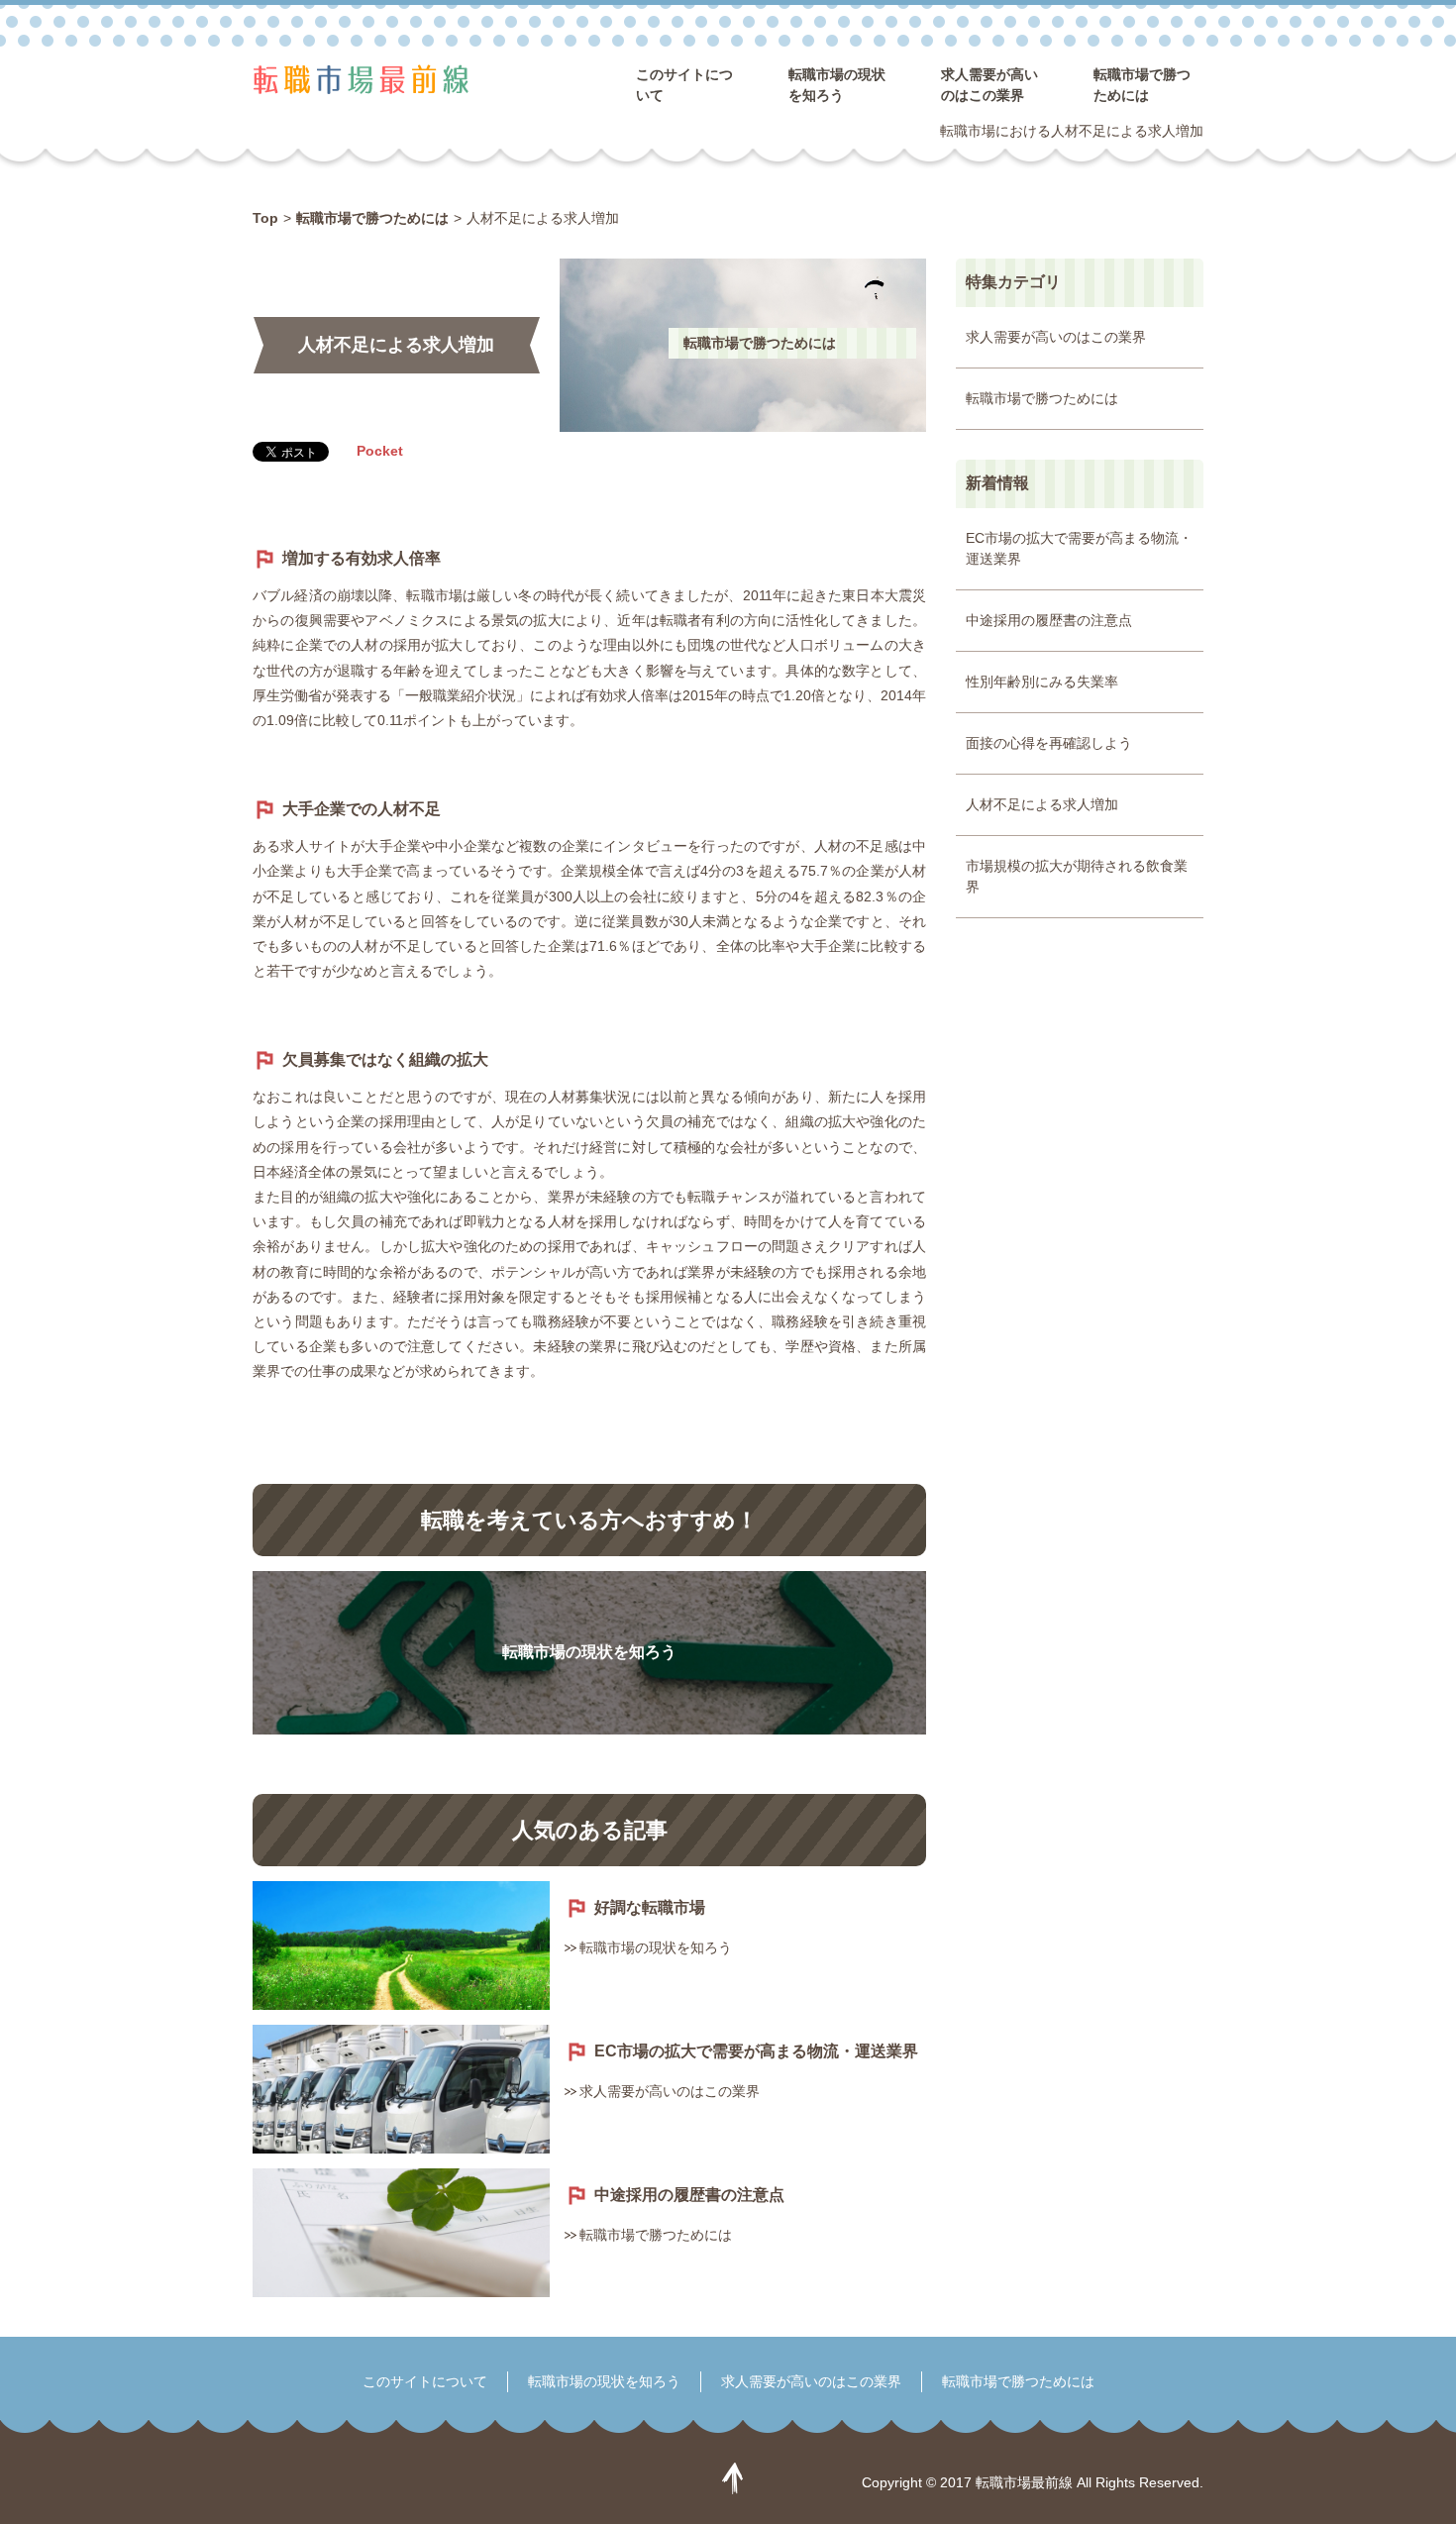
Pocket (380, 451)
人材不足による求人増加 (1042, 804)
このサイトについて (425, 2381)
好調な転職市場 (650, 1907)
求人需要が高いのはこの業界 (670, 2091)
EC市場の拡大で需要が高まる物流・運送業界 (756, 2051)
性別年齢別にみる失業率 (1042, 682)
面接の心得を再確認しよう (1049, 743)
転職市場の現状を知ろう (589, 1652)
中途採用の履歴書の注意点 (689, 2195)
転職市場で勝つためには (760, 343)
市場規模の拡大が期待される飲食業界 (1077, 876)
